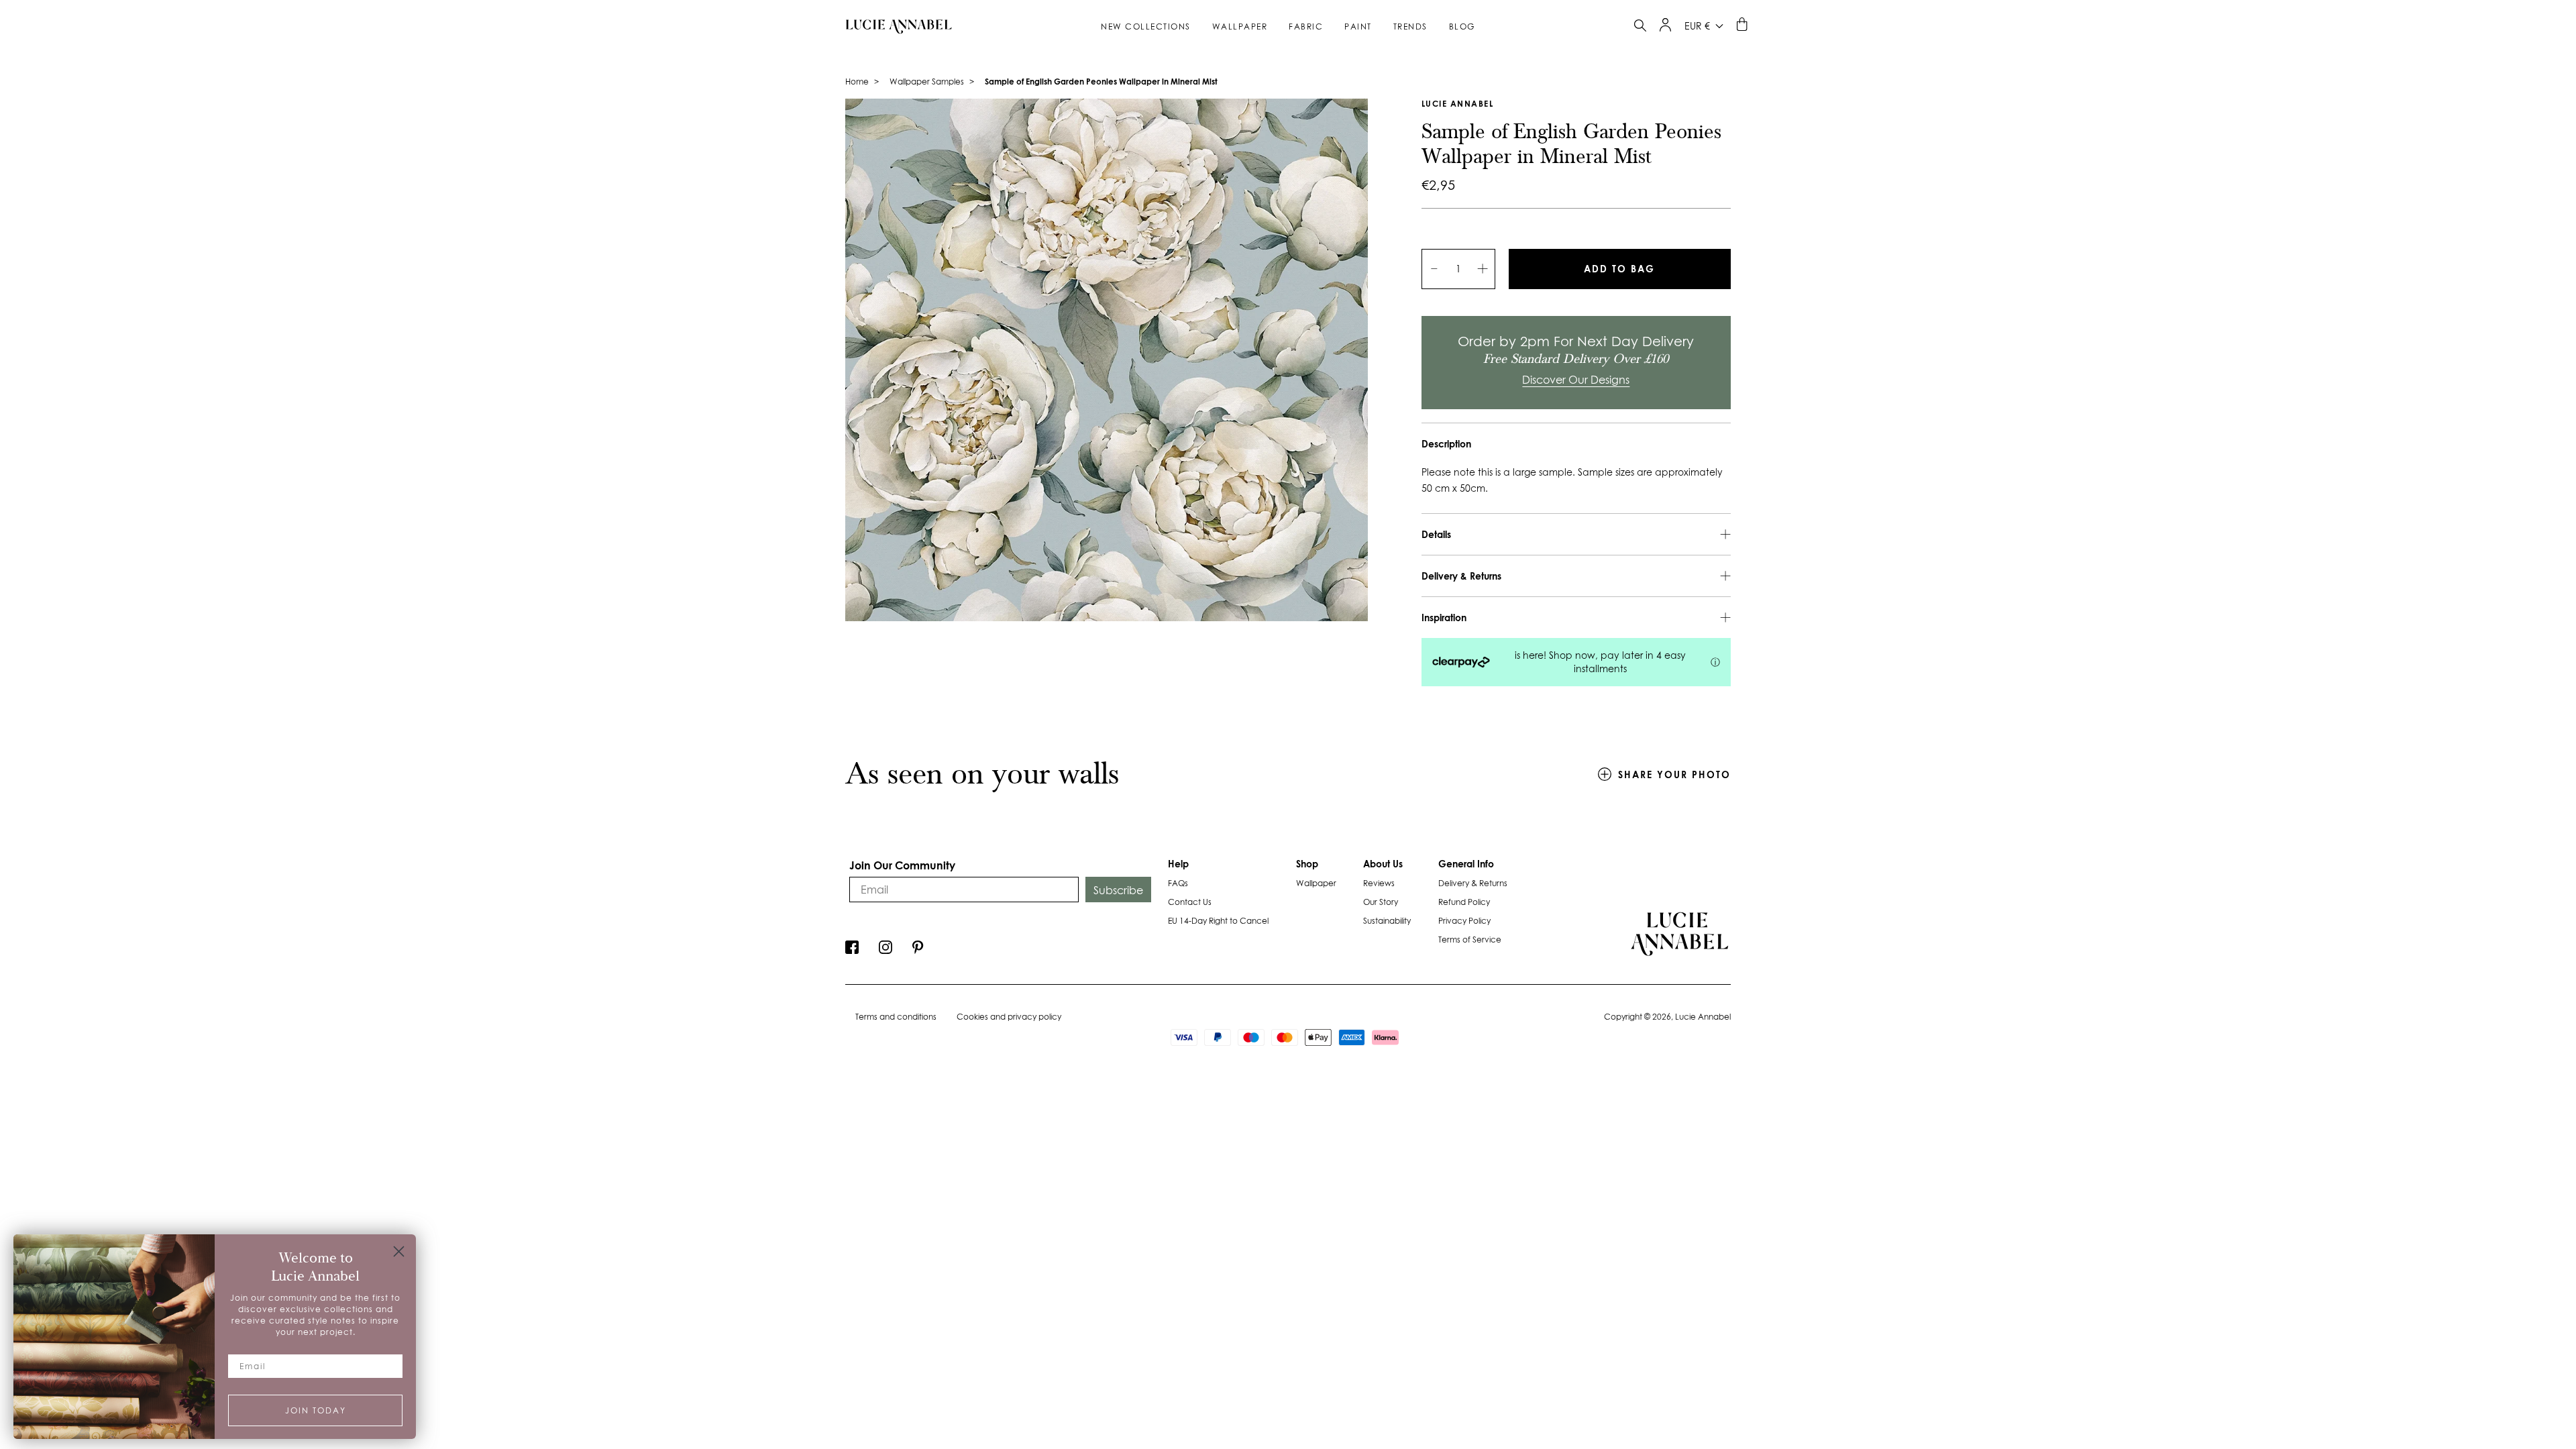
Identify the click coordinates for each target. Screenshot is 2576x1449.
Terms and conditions (896, 1017)
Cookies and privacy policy (1009, 1017)
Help (1178, 864)
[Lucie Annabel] (894, 26)
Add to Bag (1619, 269)
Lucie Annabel (1458, 104)
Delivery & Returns (1473, 883)
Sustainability (1387, 921)
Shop (1307, 864)
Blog (1462, 26)
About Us (1383, 864)
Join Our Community (902, 865)
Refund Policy (1464, 902)
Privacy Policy (1464, 921)
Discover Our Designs (1576, 380)
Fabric (1306, 26)
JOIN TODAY (316, 1410)
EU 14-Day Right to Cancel (1218, 921)
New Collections (1146, 26)
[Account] (1665, 28)
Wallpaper (1240, 26)
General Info (1466, 864)
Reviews (1379, 883)
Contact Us (1190, 902)
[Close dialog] (399, 1251)
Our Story (1381, 902)
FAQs (1178, 883)
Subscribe (1118, 890)
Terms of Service (1470, 940)
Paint (1358, 26)
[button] (852, 951)
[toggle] (1640, 27)
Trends (1410, 26)
